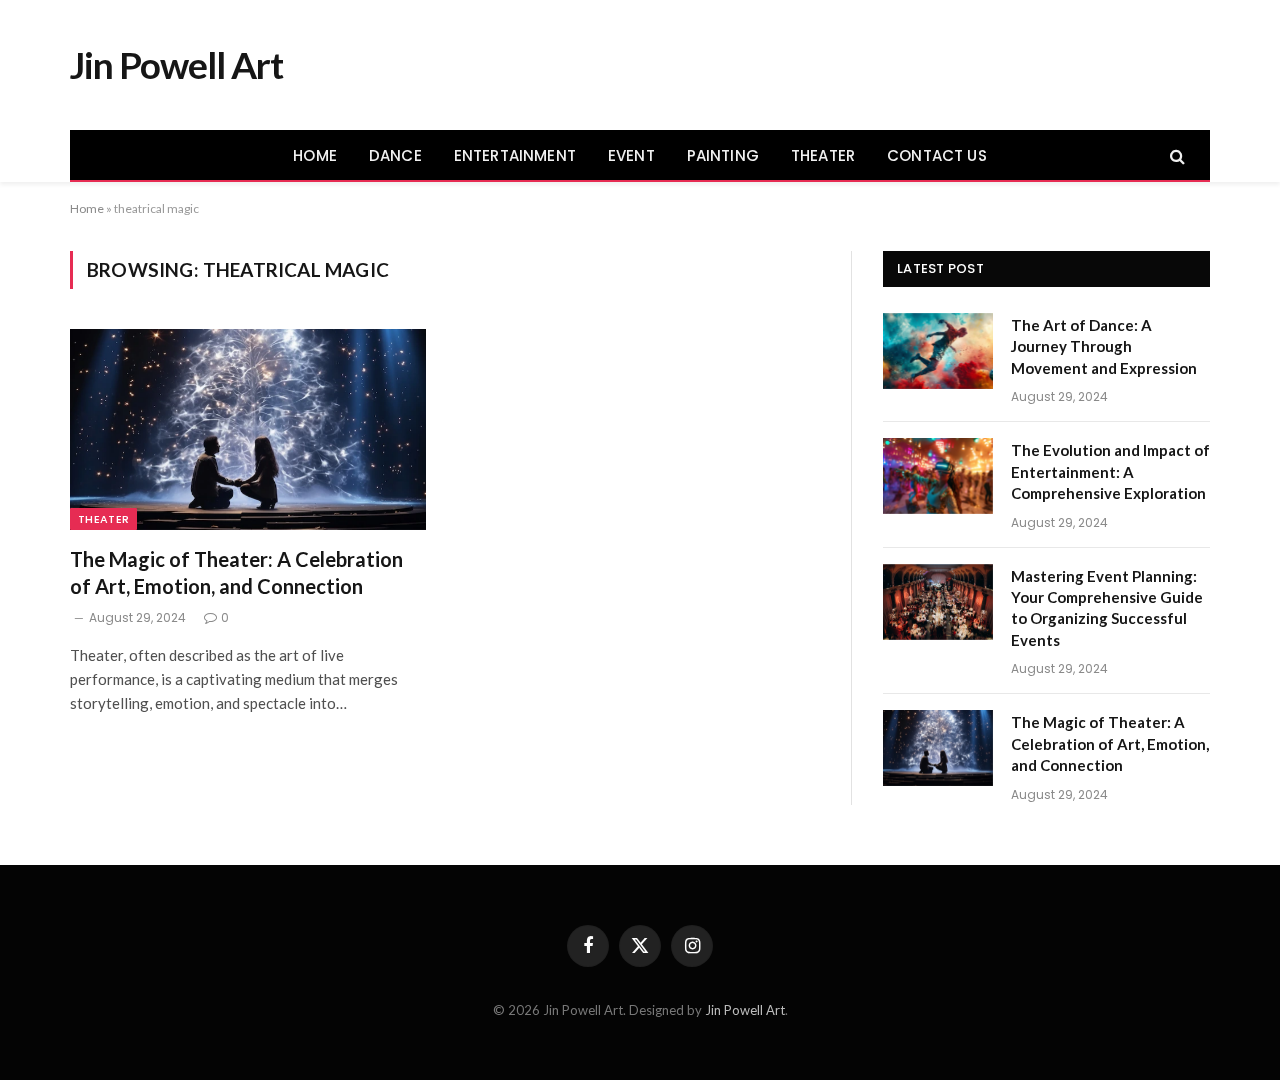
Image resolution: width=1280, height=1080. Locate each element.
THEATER (823, 155)
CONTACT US (937, 155)
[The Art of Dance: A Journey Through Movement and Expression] (938, 351)
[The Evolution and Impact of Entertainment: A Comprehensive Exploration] (938, 476)
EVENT (631, 155)
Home (87, 208)
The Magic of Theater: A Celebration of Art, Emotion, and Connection (236, 572)
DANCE (395, 155)
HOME (315, 155)
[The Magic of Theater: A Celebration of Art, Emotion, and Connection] (248, 429)
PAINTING (723, 155)
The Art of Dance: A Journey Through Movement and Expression (1104, 346)
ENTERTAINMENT (515, 155)
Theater (103, 519)
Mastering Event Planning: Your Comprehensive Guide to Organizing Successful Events (1107, 608)
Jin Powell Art (745, 1010)
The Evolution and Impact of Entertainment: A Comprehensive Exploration (1110, 471)
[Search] (1175, 155)
